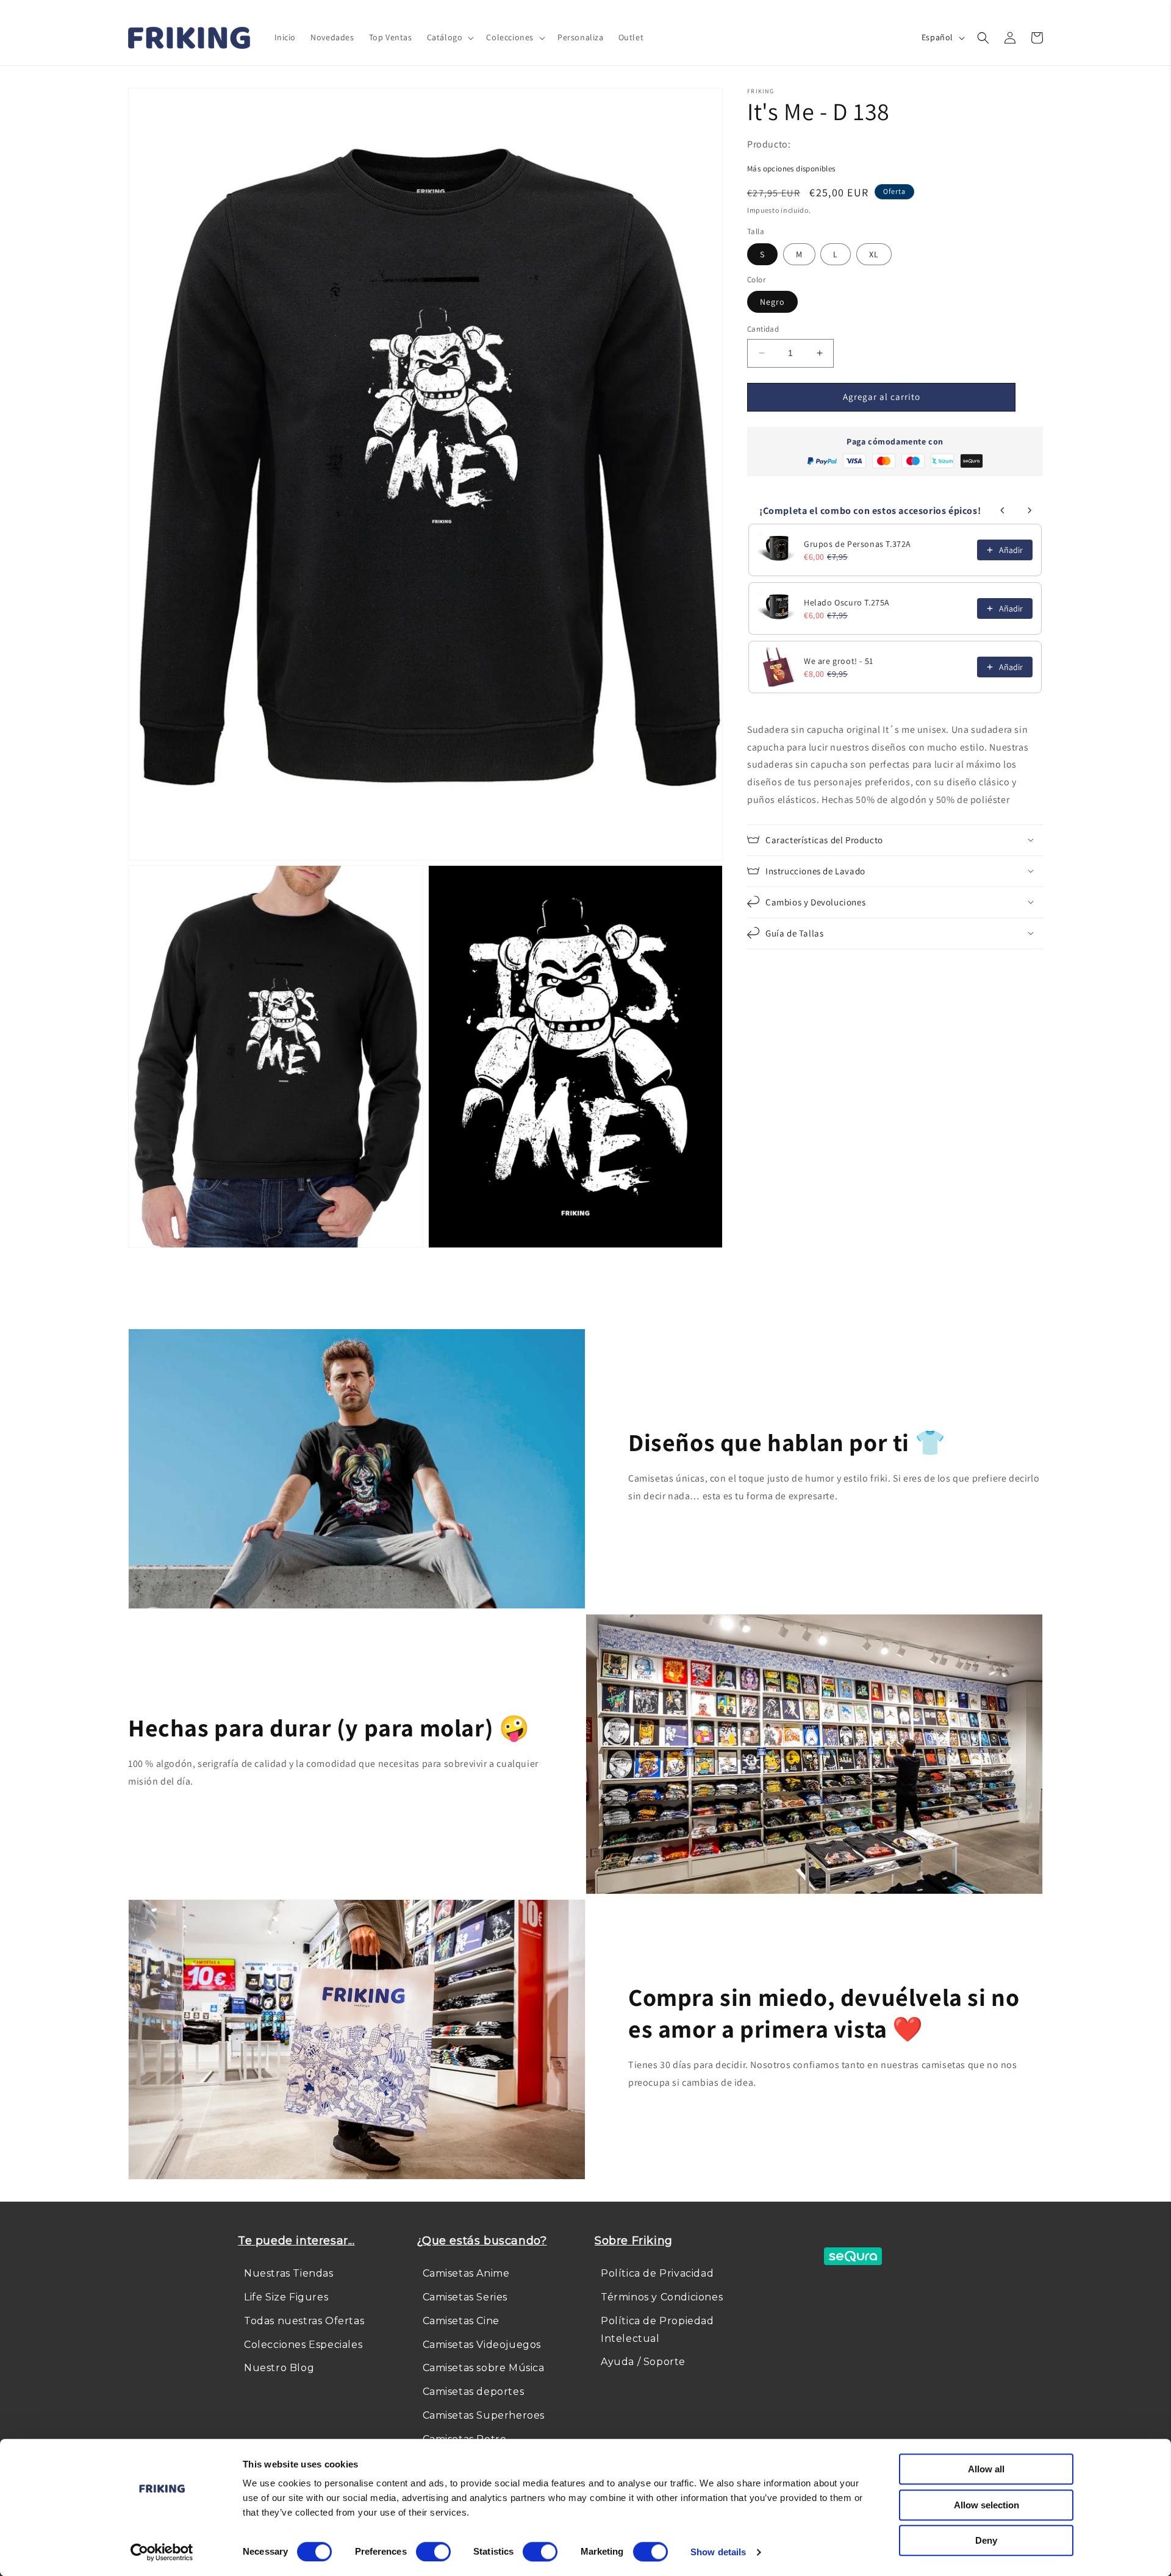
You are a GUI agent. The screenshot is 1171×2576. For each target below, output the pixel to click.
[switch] (433, 2552)
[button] (449, 37)
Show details (718, 2552)
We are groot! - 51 (839, 661)
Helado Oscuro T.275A (847, 602)
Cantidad (763, 329)
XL (874, 254)
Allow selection (987, 2505)
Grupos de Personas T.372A (858, 544)
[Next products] (1030, 510)
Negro (772, 302)
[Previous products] (1003, 510)
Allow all (986, 2469)
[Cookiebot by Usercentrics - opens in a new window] (162, 2552)
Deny (986, 2540)
